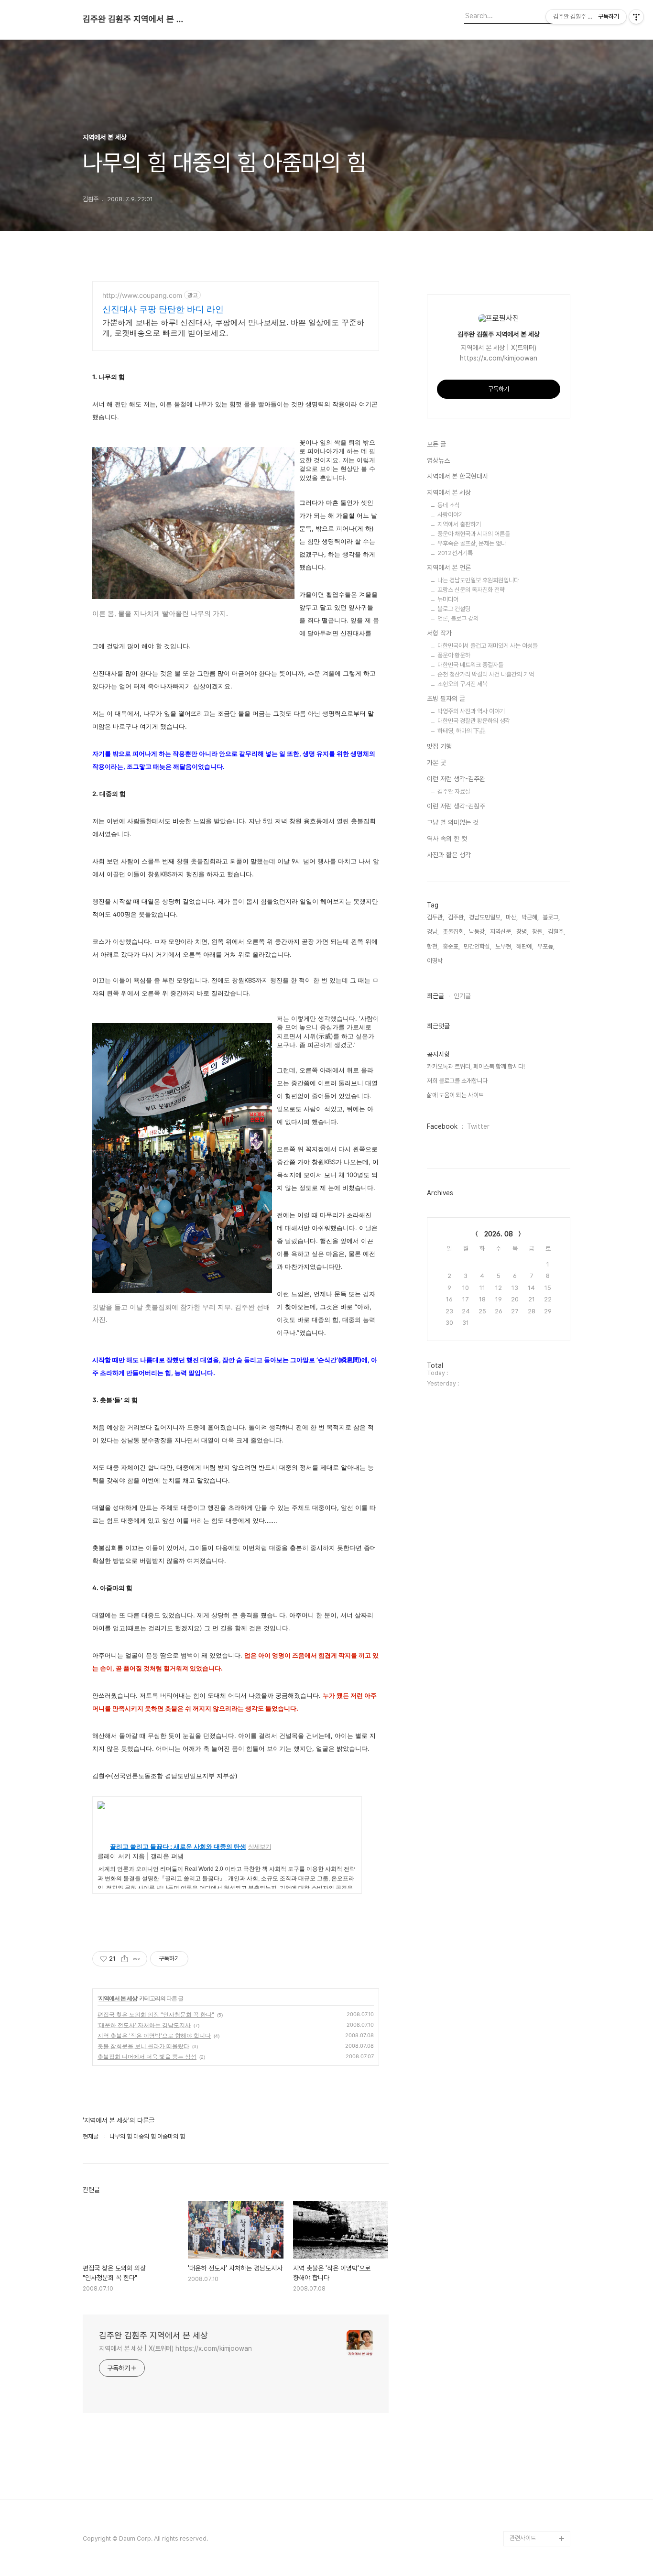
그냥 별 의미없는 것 (453, 822)
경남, (433, 932)
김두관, (435, 917)
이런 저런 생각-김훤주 (456, 806)
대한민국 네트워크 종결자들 (470, 665)
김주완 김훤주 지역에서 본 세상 (135, 19)
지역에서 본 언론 (449, 568)
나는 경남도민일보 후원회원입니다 (478, 580)
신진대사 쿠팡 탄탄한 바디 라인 (163, 309)
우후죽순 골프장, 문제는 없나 (472, 543)
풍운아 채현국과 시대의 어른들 (474, 534)
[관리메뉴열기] (636, 17)
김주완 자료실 (454, 791)
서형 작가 (439, 633)
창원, (538, 932)
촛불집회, (454, 932)
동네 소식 (449, 505)
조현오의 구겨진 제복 (463, 684)
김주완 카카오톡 (529, 2523)
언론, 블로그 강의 (458, 618)
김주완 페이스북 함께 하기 (539, 2408)
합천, (433, 946)
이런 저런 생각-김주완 (456, 779)
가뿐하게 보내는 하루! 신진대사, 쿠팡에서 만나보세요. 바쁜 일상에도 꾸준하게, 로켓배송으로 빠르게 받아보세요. (233, 327)
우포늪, (546, 946)
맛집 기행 (439, 746)
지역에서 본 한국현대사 (457, 476)
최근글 (435, 996)
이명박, (435, 961)
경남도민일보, (485, 917)
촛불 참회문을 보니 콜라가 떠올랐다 (143, 2046)
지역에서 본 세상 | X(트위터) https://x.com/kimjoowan (175, 2348)
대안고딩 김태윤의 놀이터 (538, 2439)
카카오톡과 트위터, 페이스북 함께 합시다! (476, 1066)
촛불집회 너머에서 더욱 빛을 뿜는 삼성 (147, 2057)
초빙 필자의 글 (446, 699)
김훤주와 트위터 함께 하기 (539, 2378)
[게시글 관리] (136, 1959)
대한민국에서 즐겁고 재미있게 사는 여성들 (488, 646)
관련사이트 (523, 2538)
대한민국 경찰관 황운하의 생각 (474, 721)
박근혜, (530, 917)
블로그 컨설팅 (454, 609)
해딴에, (525, 946)
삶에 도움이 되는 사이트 (455, 1095)
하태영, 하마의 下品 (462, 731)
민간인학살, (478, 946)
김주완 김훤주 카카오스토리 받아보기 (538, 2470)
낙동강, (478, 932)
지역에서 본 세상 (118, 1998)
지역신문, (501, 932)
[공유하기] (125, 1959)
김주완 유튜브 (527, 2493)
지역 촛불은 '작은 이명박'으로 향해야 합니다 (154, 2036)
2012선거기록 (455, 553)
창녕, (522, 932)
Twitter (478, 1126)
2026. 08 (499, 1234)
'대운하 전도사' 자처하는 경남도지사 (144, 2025)
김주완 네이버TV (531, 2508)
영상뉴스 (438, 460)
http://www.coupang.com (142, 295)
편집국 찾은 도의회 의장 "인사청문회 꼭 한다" (156, 2014)
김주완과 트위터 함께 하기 (539, 2347)
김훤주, (556, 932)
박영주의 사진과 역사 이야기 (471, 711)
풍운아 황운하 (454, 655)
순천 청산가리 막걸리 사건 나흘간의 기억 (486, 674)
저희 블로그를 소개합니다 (457, 1081)
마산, (512, 917)
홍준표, (451, 946)
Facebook (442, 1126)
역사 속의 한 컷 (447, 839)
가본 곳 (436, 763)
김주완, (457, 917)
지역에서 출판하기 (459, 524)
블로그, (551, 917)
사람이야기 (451, 515)
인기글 (462, 996)
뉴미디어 (448, 599)
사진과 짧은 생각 (449, 855)
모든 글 (436, 444)
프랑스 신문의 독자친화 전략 (471, 590)
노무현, (504, 946)
